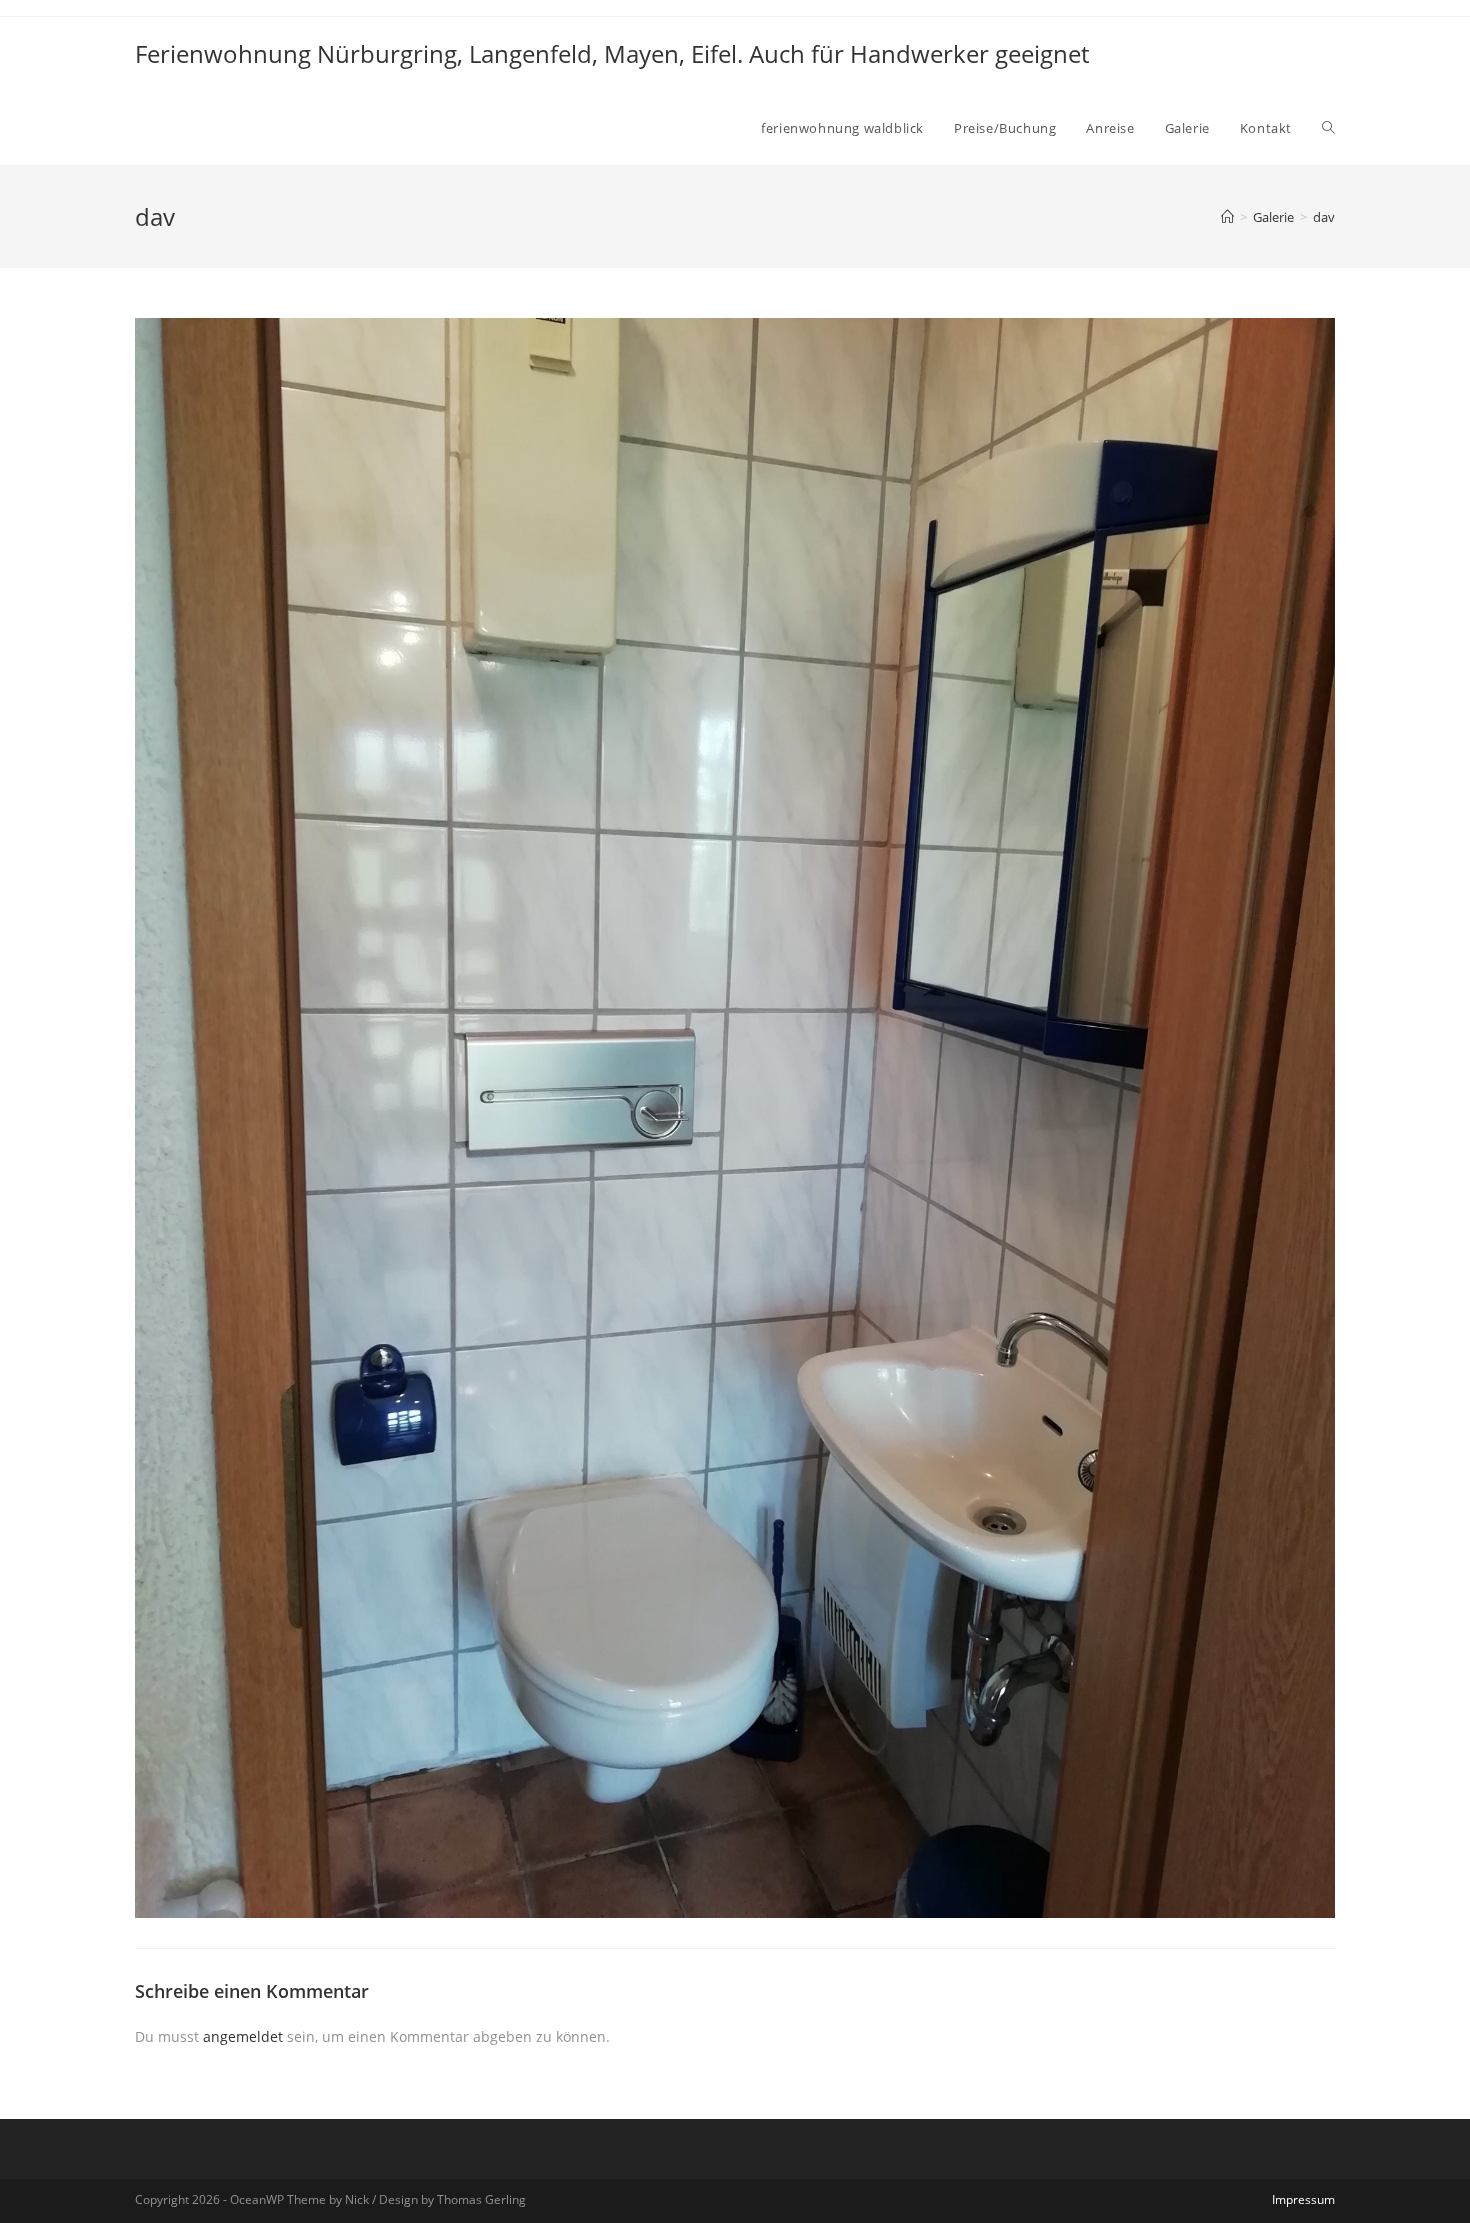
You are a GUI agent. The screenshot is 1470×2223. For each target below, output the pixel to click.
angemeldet (243, 2036)
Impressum (1303, 2199)
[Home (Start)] (1227, 217)
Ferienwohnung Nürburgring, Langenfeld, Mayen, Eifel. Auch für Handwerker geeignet (612, 53)
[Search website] (1328, 128)
